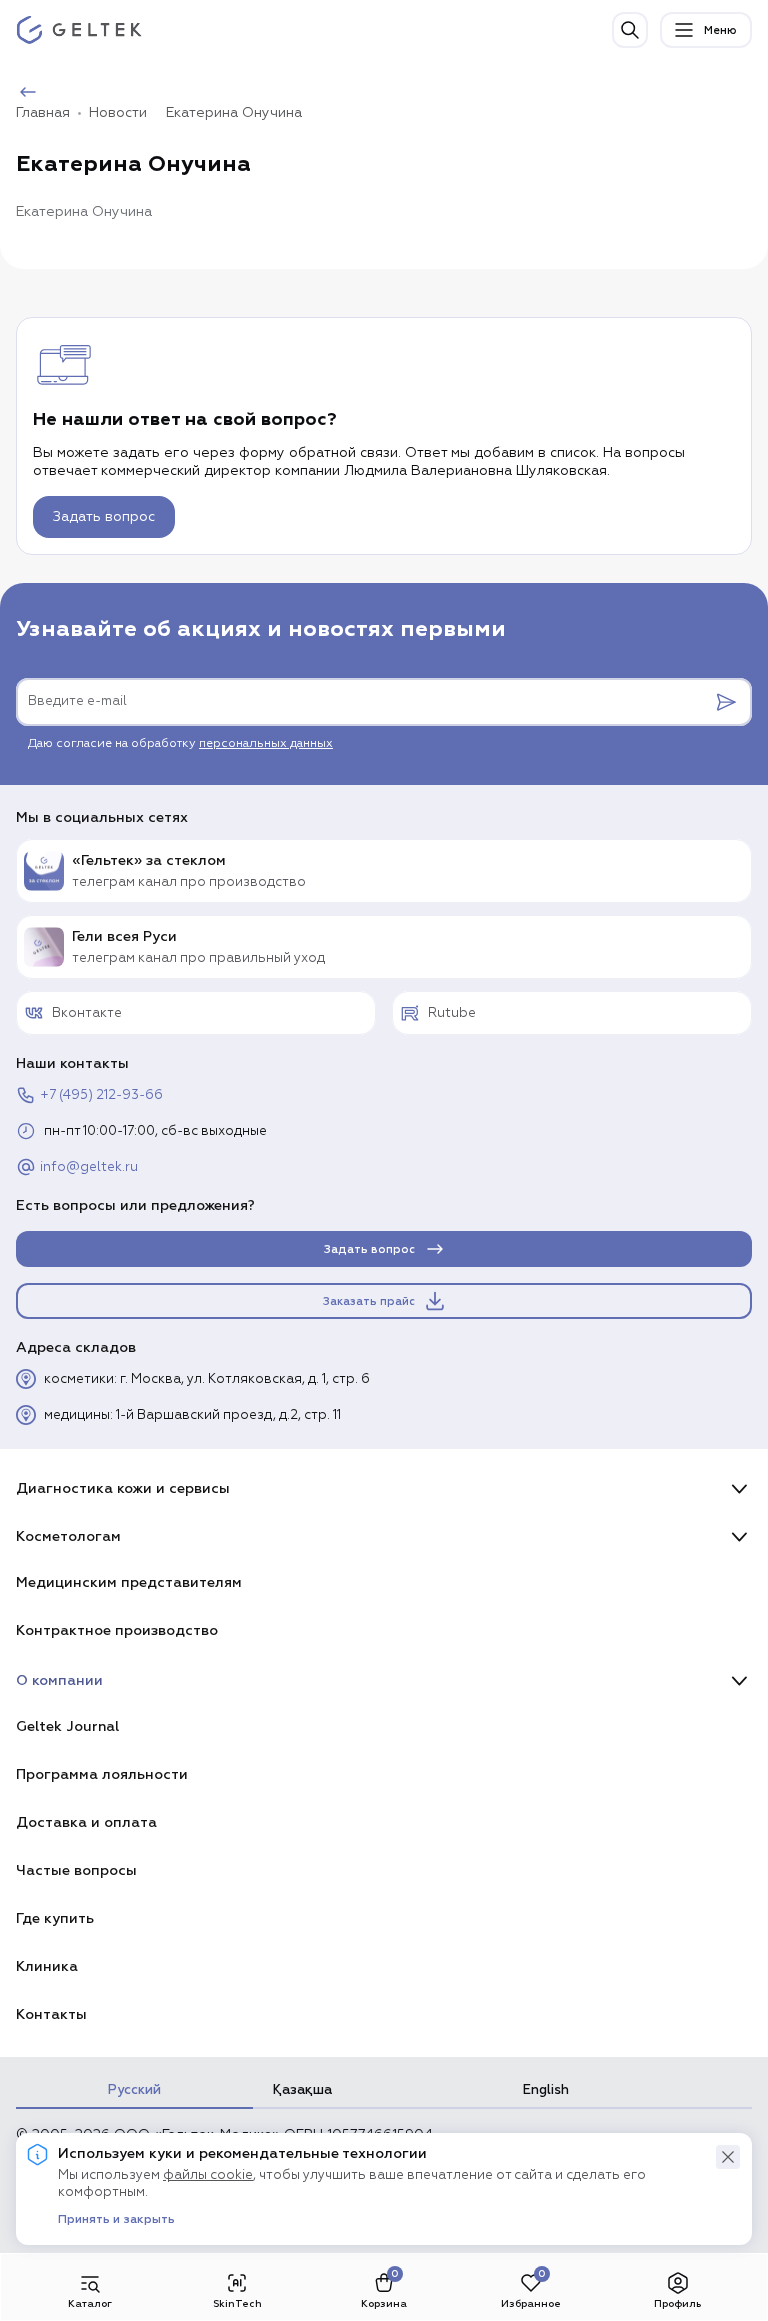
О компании (59, 1680)
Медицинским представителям (129, 1582)
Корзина (384, 2303)
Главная (43, 113)
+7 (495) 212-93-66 (101, 1095)
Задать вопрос (104, 517)
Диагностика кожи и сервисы (123, 1488)
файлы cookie (208, 2175)
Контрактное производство (117, 1630)
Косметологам (68, 1536)
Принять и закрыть (116, 2220)
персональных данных (266, 744)
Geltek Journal (67, 1726)
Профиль (677, 2303)
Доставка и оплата (86, 1822)
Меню (720, 30)
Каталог (90, 2303)
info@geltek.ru (89, 1167)
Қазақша (302, 2090)
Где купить (55, 1918)
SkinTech (237, 2303)
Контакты (51, 2014)
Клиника (47, 1966)
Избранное (531, 2303)
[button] (728, 2157)
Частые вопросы (76, 1870)
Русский (134, 2090)
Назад (66, 92)
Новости (118, 113)
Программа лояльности (102, 1774)
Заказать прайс (369, 1301)
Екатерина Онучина (234, 113)
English (546, 2090)
